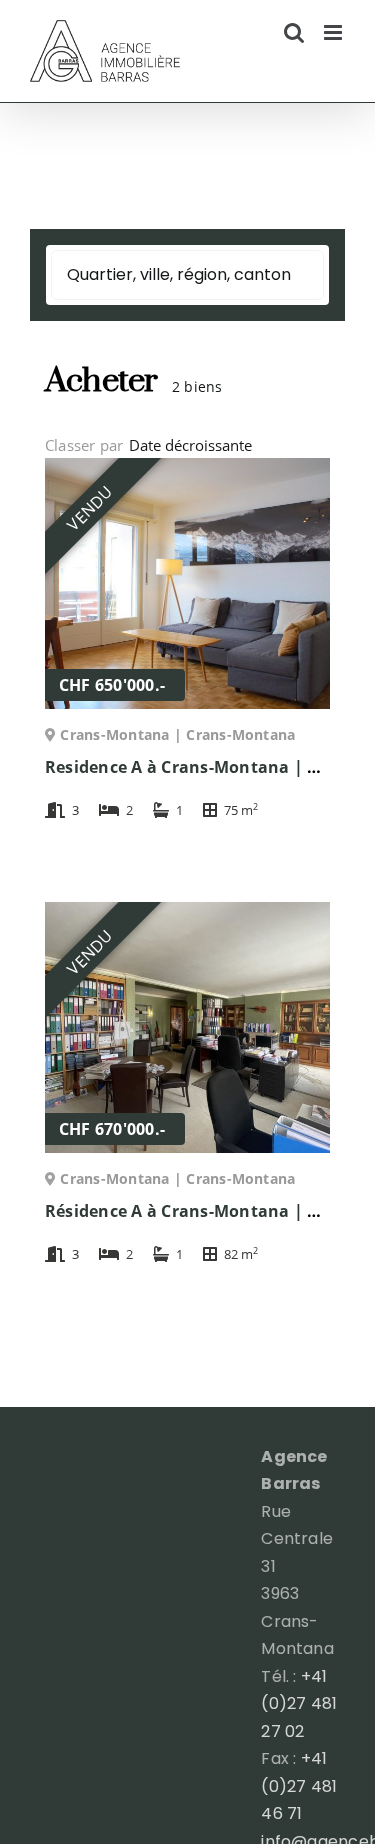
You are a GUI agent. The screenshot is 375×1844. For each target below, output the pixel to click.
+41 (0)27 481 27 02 (299, 1704)
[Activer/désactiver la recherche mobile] (294, 32)
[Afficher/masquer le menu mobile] (334, 32)
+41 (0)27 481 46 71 (299, 1786)
